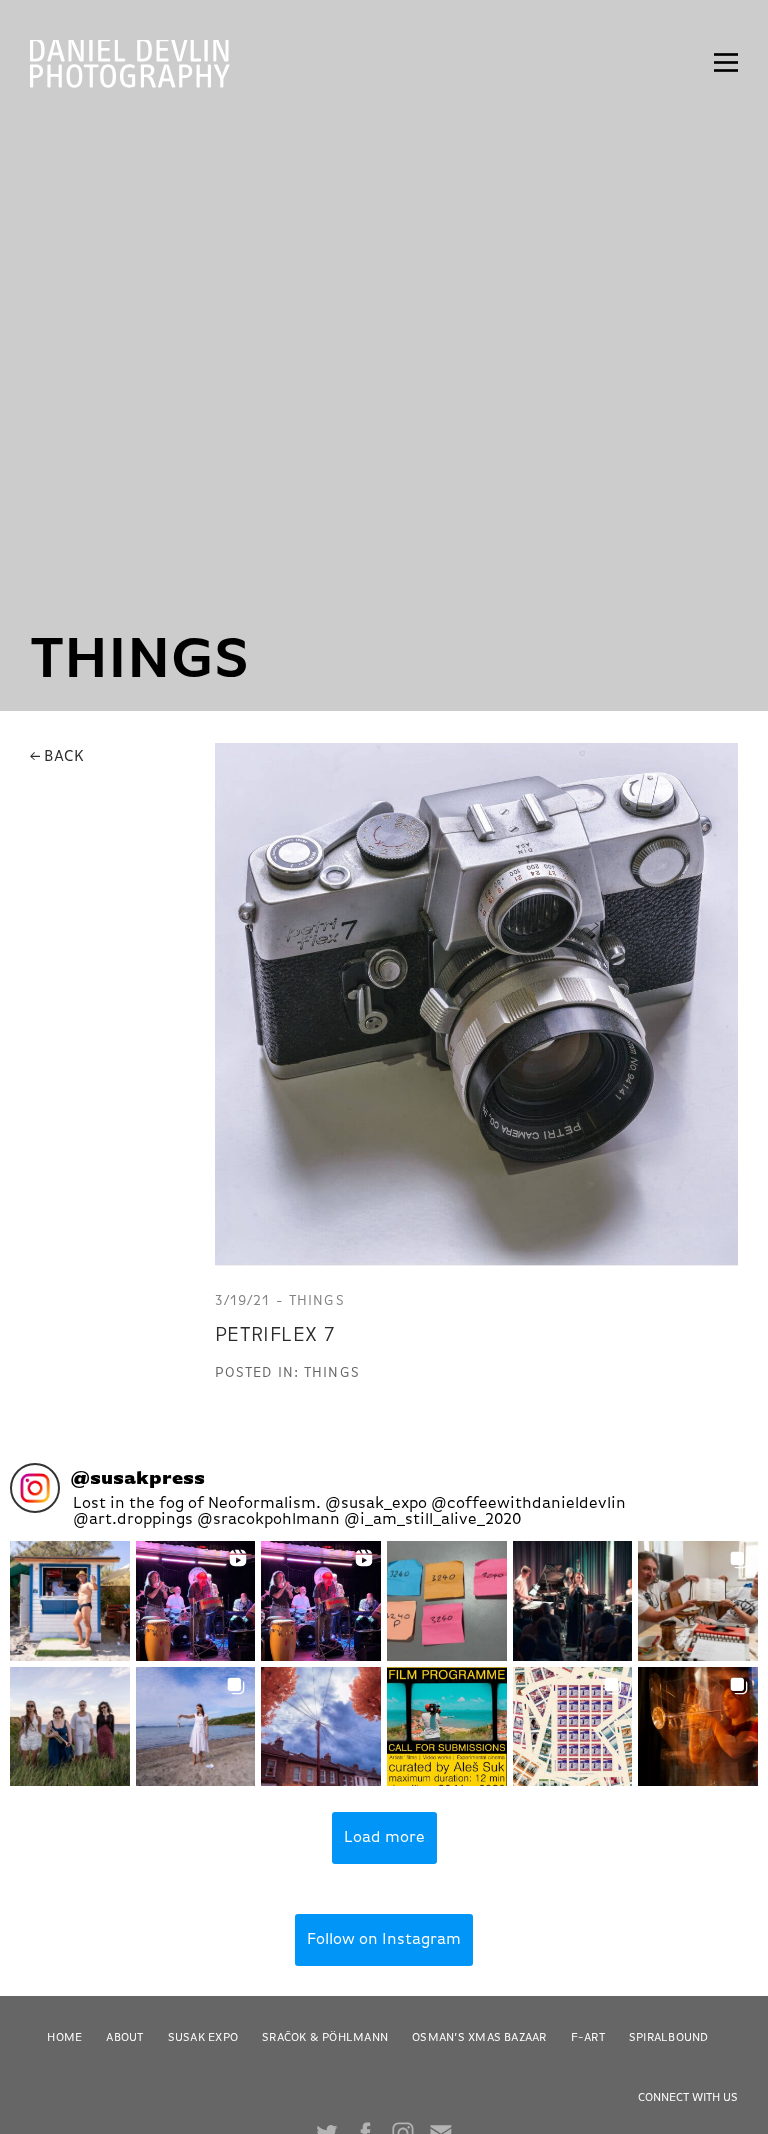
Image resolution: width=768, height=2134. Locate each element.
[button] (70, 1601)
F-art (588, 2038)
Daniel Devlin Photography (130, 65)
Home (64, 2038)
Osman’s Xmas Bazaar (479, 2038)
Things (332, 1373)
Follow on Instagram (384, 1940)
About (124, 2038)
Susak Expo (203, 2038)
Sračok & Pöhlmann (325, 2038)
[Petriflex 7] (476, 1004)
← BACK (57, 757)
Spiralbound (669, 2038)
